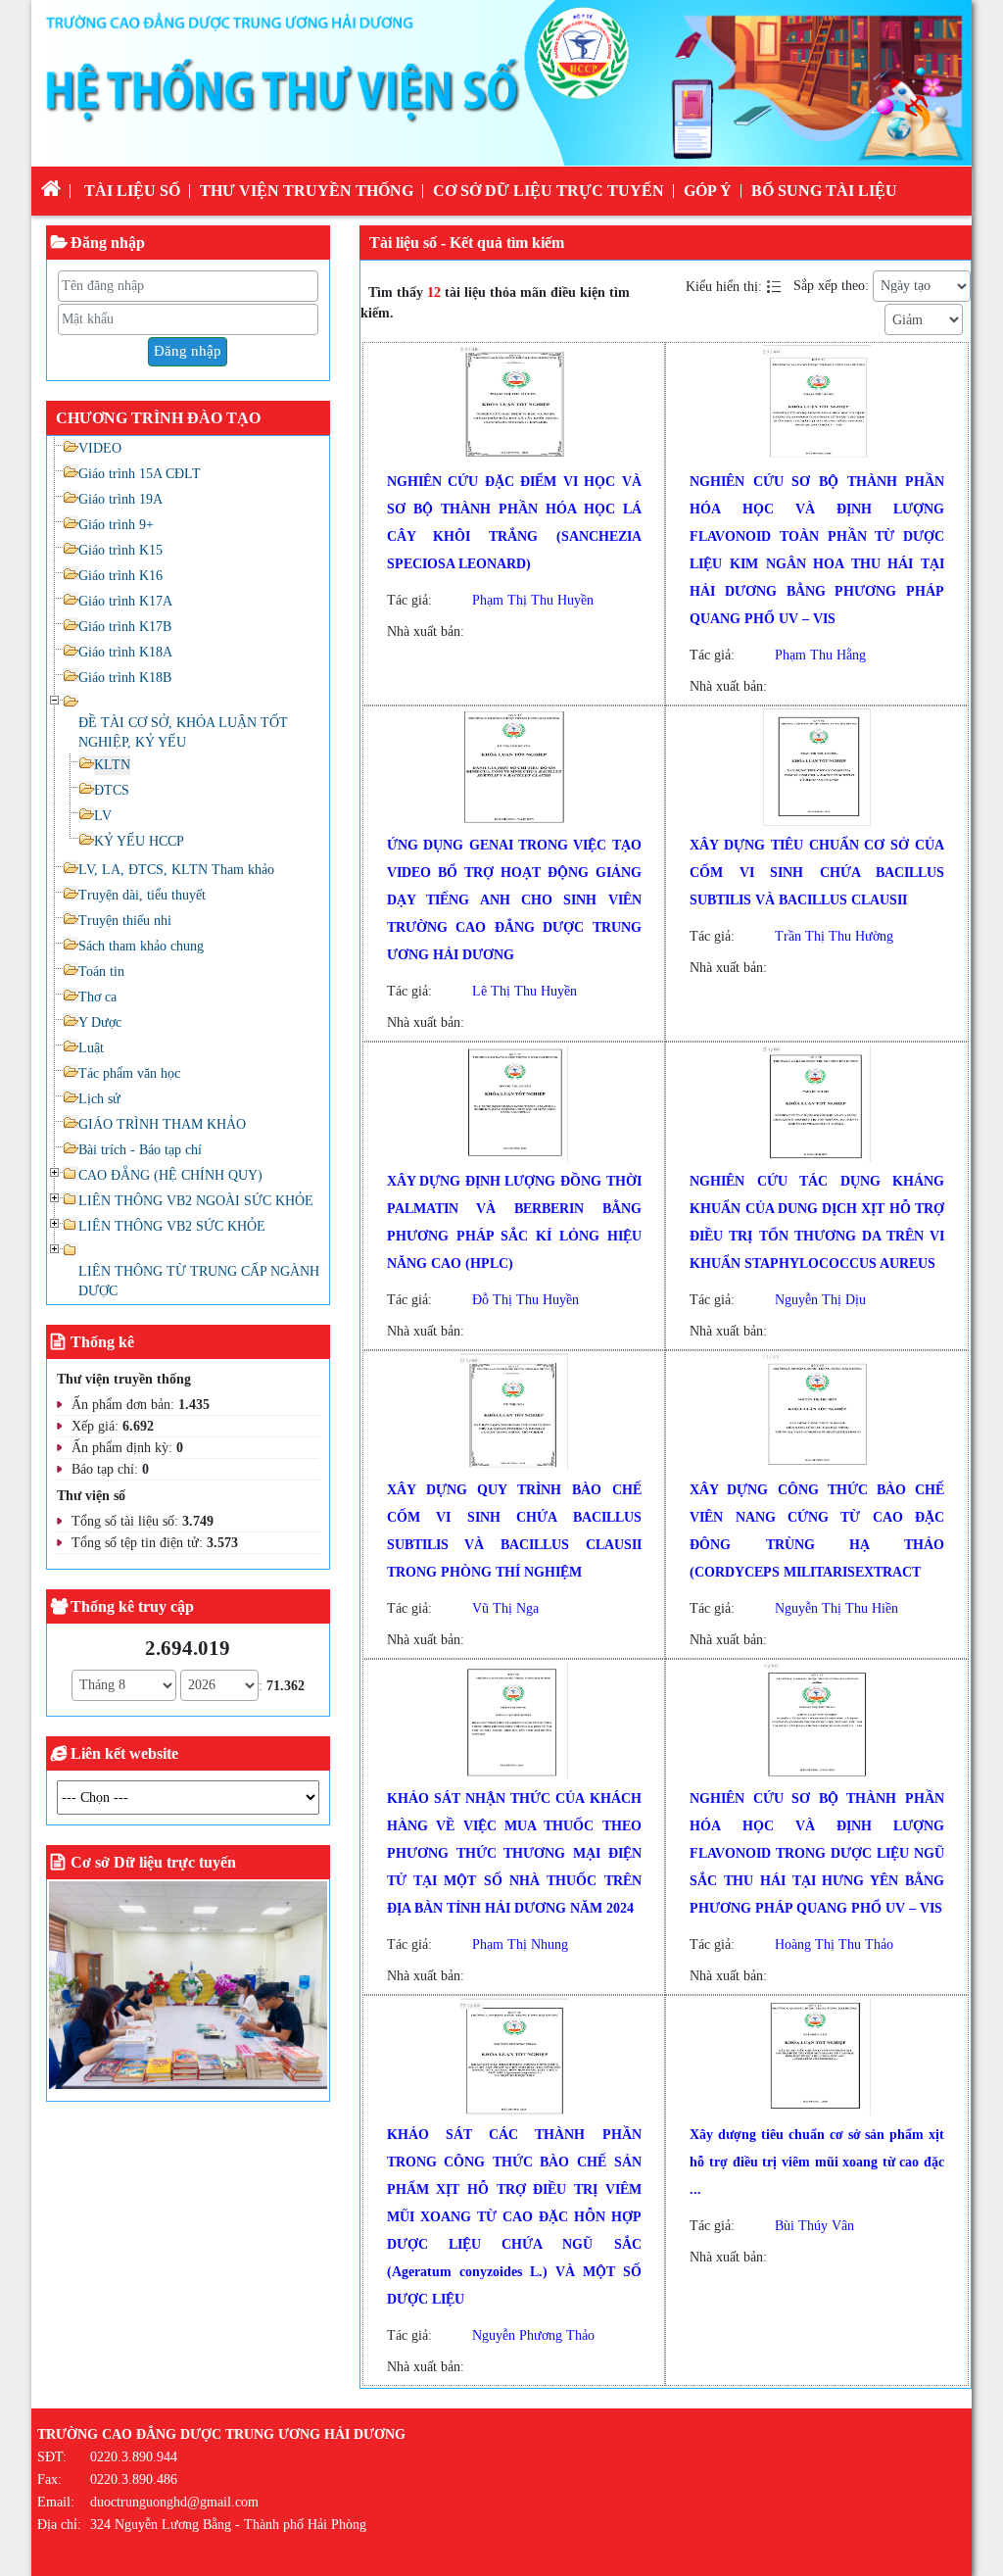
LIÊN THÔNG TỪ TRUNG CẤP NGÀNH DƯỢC (199, 1281)
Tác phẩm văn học (129, 1073)
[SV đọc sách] (188, 1989)
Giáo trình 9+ (116, 525)
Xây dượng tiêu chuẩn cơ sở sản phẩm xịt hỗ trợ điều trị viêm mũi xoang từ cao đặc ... (817, 2162)
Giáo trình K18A (125, 652)
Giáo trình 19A (120, 499)
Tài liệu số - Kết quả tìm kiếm (467, 243)
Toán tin (101, 972)
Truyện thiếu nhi (125, 921)
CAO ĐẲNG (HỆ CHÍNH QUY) (170, 1175)
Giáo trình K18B (125, 678)
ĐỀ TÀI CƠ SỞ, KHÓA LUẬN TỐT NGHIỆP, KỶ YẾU (183, 732)
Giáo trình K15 (120, 550)
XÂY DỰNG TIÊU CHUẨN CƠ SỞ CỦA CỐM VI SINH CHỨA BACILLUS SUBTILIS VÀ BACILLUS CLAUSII (817, 873)
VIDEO (100, 448)
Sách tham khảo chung (141, 946)
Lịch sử (99, 1099)
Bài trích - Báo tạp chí (140, 1150)
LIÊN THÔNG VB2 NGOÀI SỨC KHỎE (196, 1201)
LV (103, 816)
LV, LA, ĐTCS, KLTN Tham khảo (176, 870)
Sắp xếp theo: (831, 286)
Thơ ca (97, 997)
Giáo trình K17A (125, 601)
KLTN (112, 765)
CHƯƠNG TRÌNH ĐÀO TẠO (158, 418)
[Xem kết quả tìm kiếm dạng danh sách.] (776, 286)
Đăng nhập (188, 351)
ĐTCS (112, 790)
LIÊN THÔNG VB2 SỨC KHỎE (172, 1226)
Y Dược (100, 1022)
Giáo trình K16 (120, 576)
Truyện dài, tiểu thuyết (142, 895)
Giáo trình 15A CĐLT (140, 474)
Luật (91, 1048)
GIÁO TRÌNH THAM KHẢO (162, 1124)
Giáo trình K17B (125, 627)
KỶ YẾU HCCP (139, 841)
